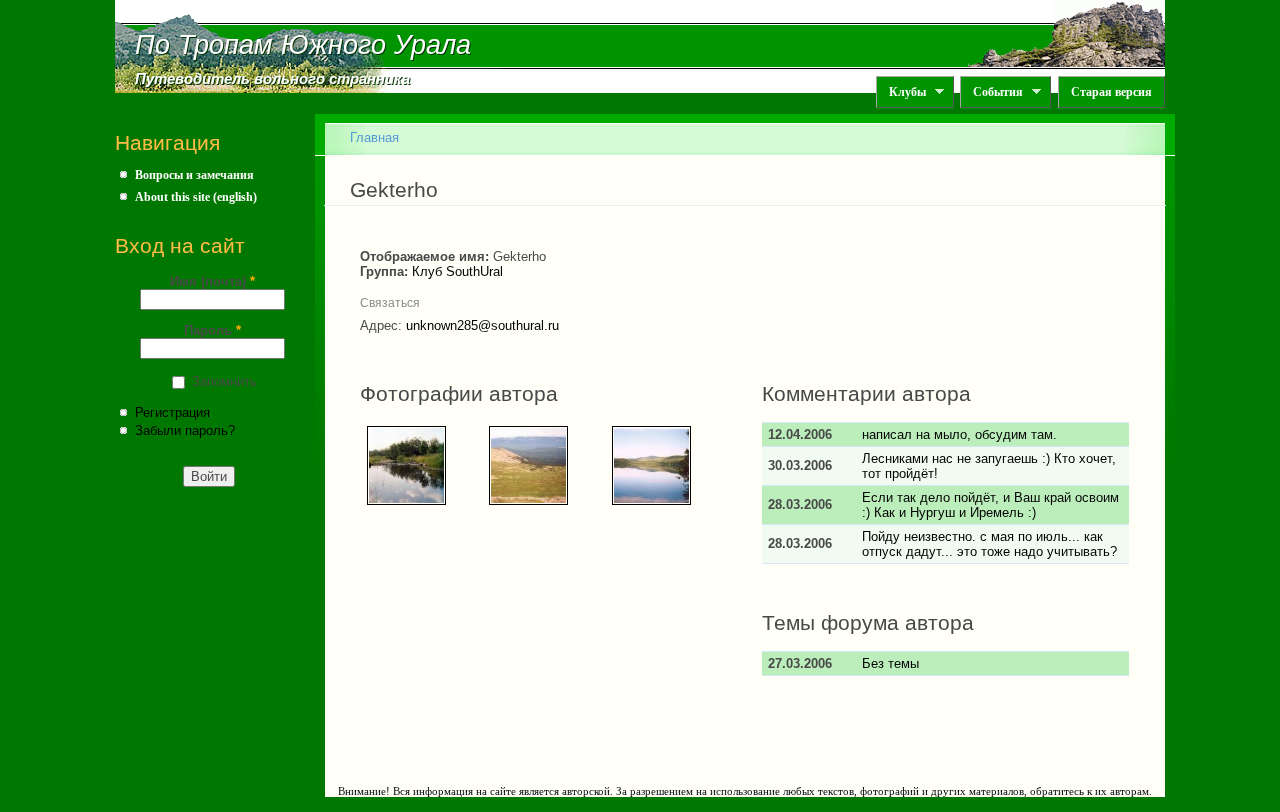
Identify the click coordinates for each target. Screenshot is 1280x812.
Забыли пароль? (185, 430)
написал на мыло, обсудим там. (959, 434)
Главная (374, 137)
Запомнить (224, 381)
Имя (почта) (212, 281)
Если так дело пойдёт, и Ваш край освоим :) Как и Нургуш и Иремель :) (990, 505)
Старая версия (1111, 92)
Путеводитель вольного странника (272, 79)
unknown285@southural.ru (482, 325)
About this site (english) (196, 197)
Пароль (212, 330)
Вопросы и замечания (194, 175)
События (991, 92)
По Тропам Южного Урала (303, 45)
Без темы (890, 663)
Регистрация (172, 412)
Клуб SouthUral (457, 271)
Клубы (901, 92)
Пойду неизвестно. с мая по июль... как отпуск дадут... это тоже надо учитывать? (989, 544)
